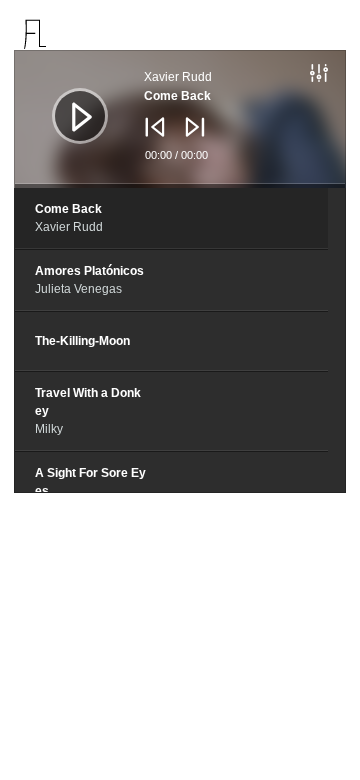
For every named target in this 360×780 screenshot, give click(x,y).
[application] (179, 119)
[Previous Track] (150, 141)
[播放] (65, 101)
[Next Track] (190, 141)
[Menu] (330, 34)
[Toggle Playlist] (340, 76)
